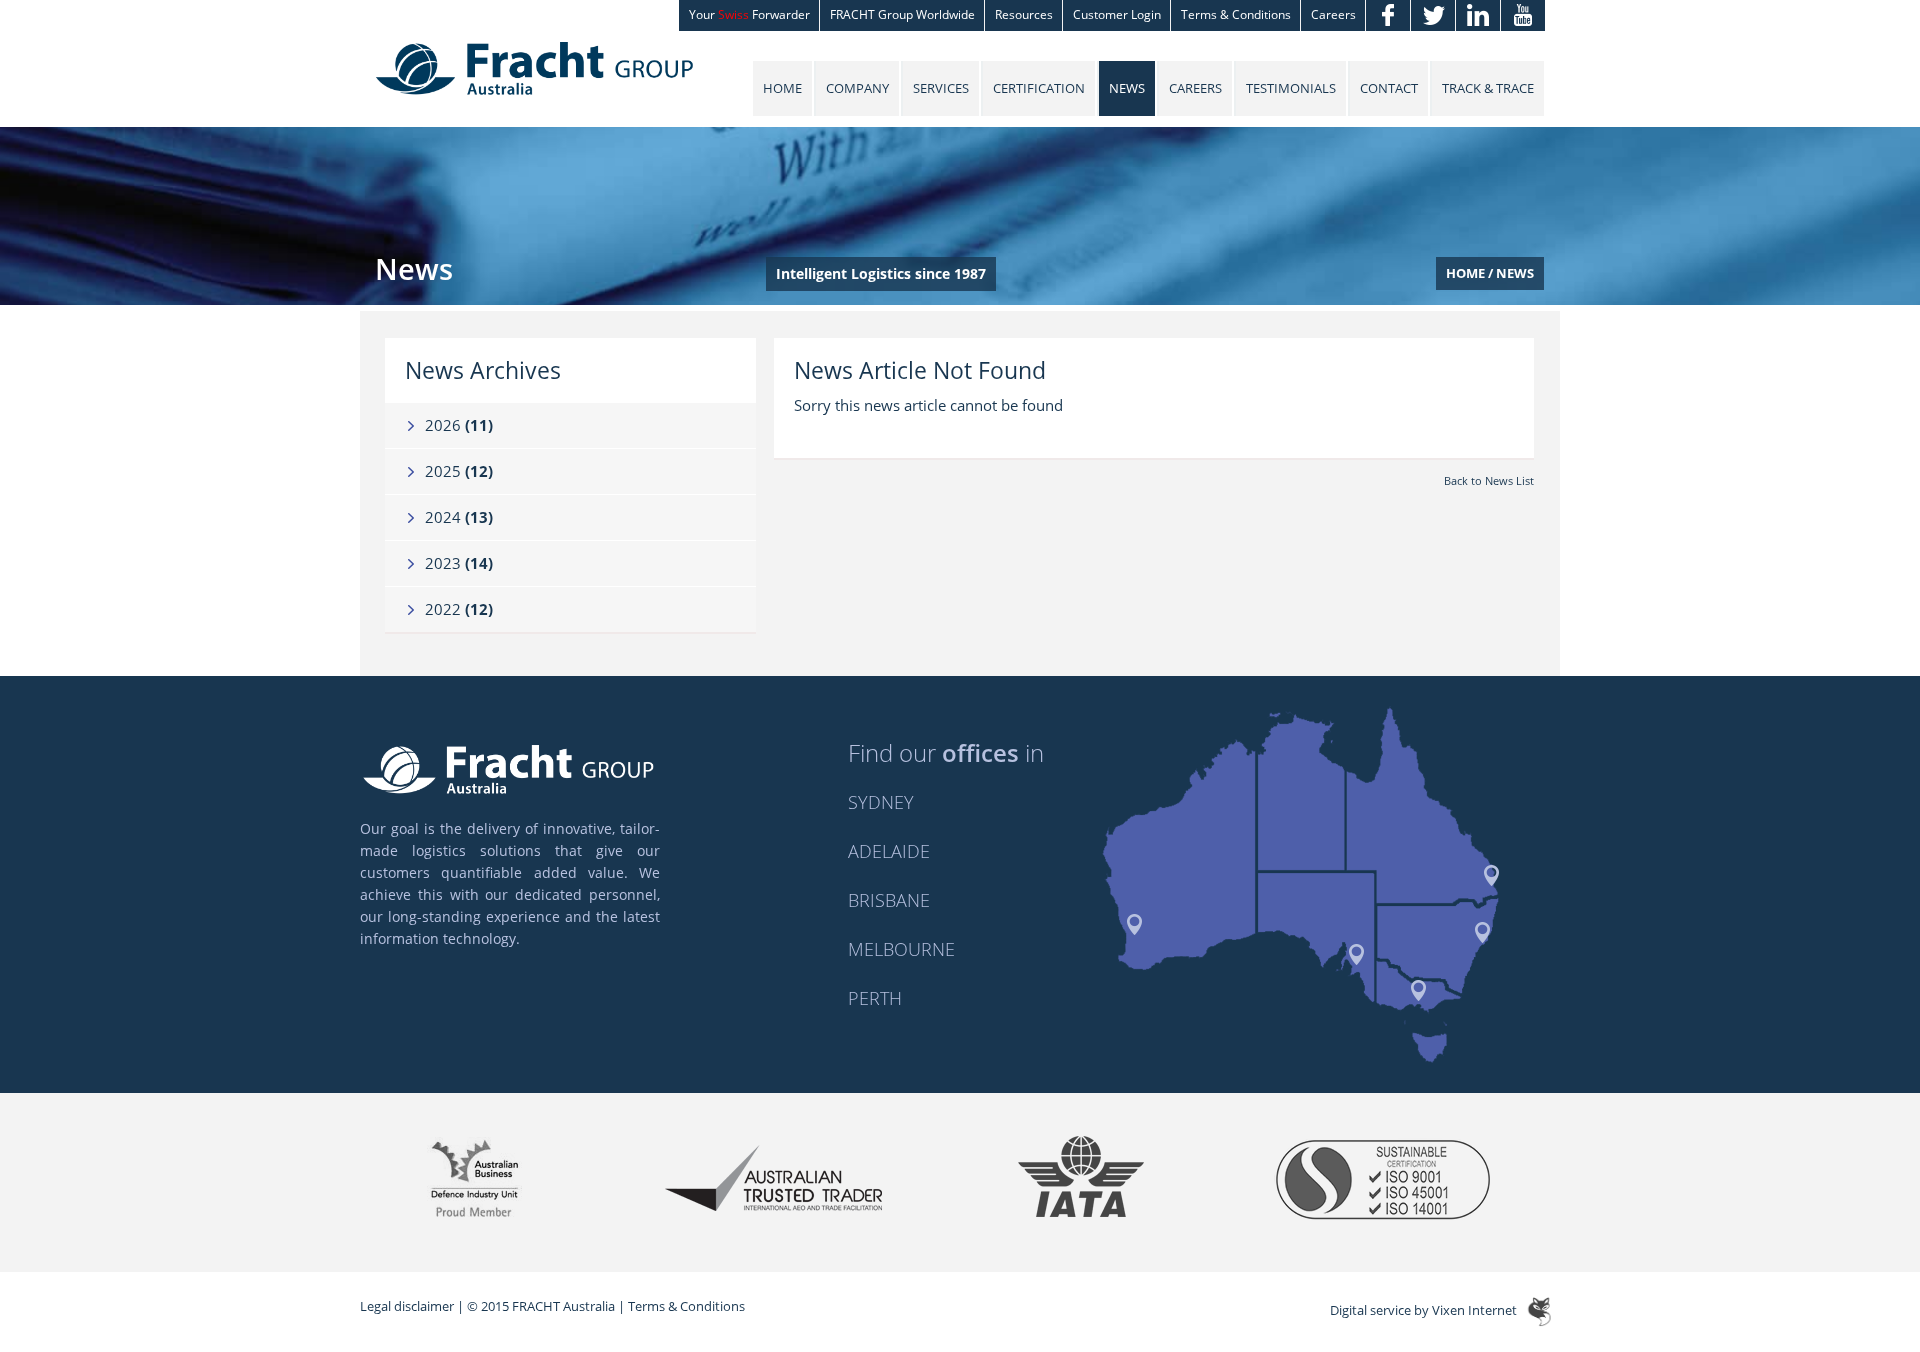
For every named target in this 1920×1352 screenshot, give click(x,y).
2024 (459, 517)
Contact (1389, 88)
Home (782, 88)
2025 (459, 471)
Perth (875, 998)
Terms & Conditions (1236, 14)
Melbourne (901, 949)
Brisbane (889, 900)
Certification (1039, 88)
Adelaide (889, 851)
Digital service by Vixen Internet (1423, 1310)
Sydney (881, 802)
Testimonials (1291, 88)
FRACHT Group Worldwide (902, 14)
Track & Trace (1488, 88)
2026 (459, 425)
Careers (1333, 14)
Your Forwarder (749, 14)
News (1127, 88)
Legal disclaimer (407, 1306)
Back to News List (1489, 480)
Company (857, 88)
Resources (1024, 14)
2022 (459, 609)
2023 (459, 563)
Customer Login (1117, 14)
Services (941, 88)
